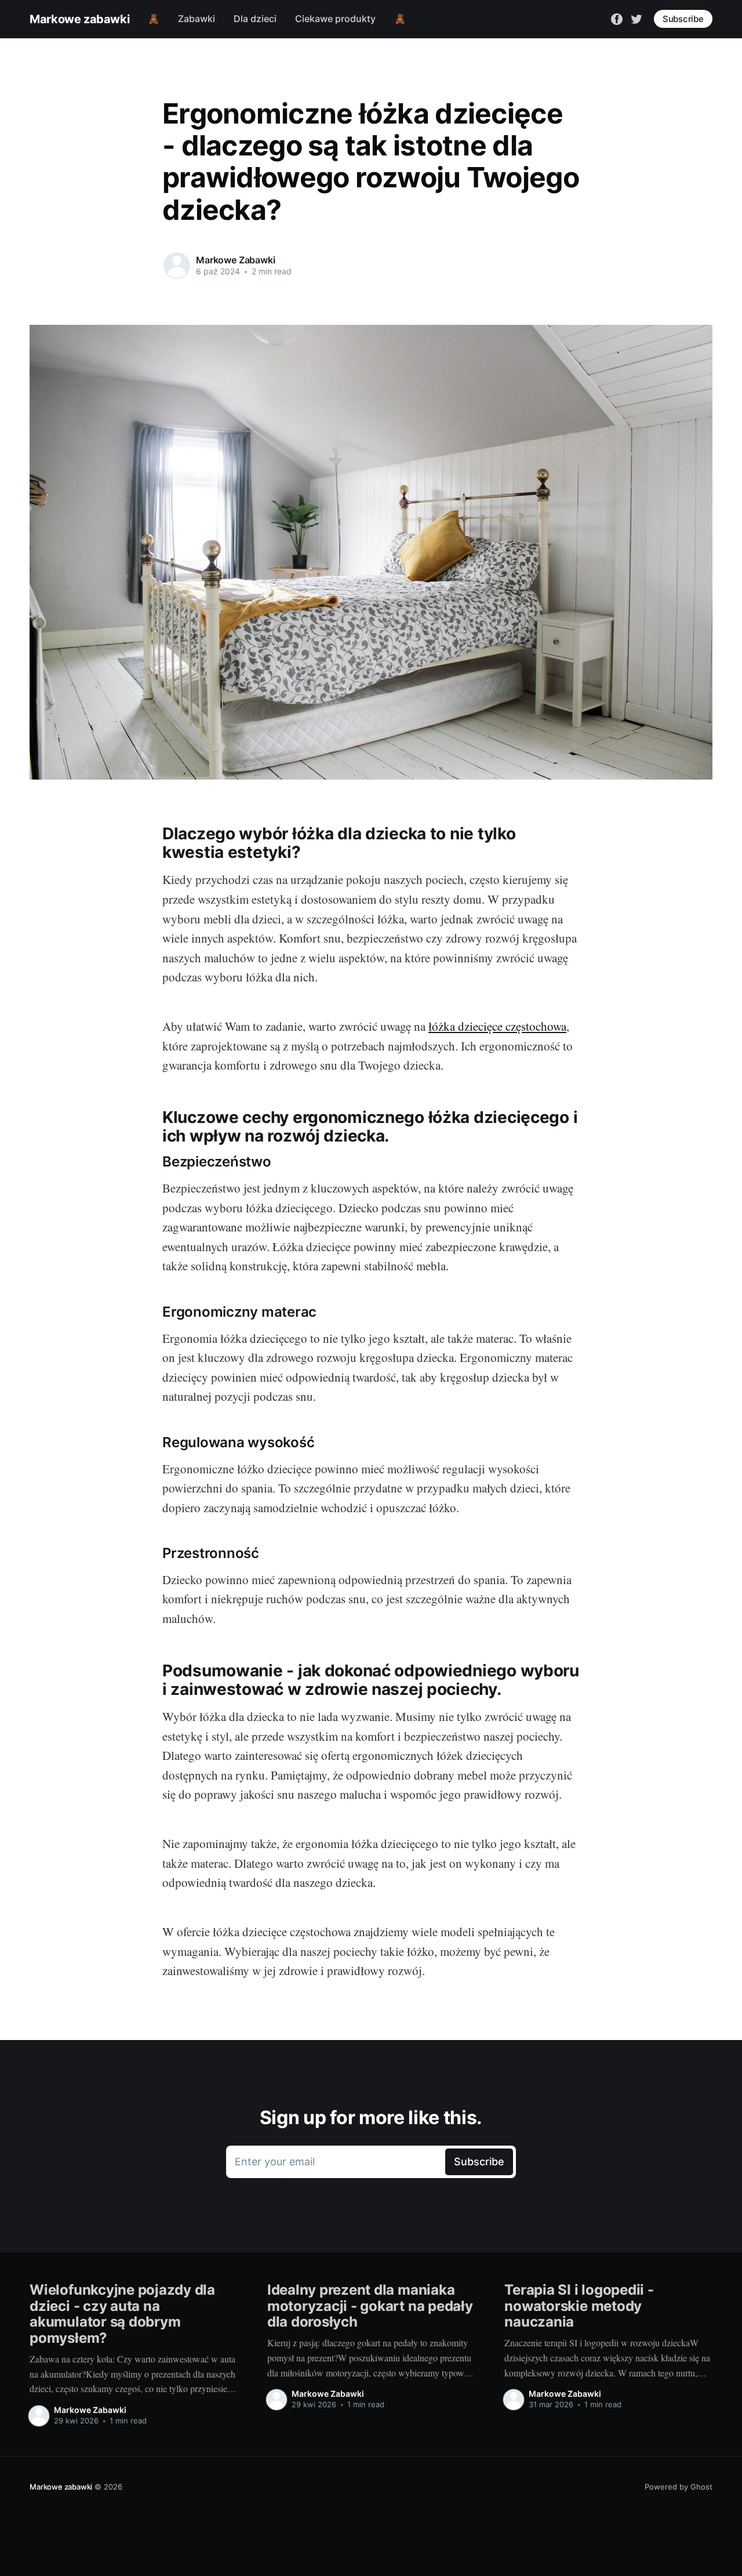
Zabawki (197, 19)
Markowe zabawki (79, 19)
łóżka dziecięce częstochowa (497, 1026)
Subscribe (683, 19)
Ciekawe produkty (335, 19)
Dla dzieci (255, 19)
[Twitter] (636, 18)
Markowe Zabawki (236, 260)
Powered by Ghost (679, 2487)
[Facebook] (617, 18)
